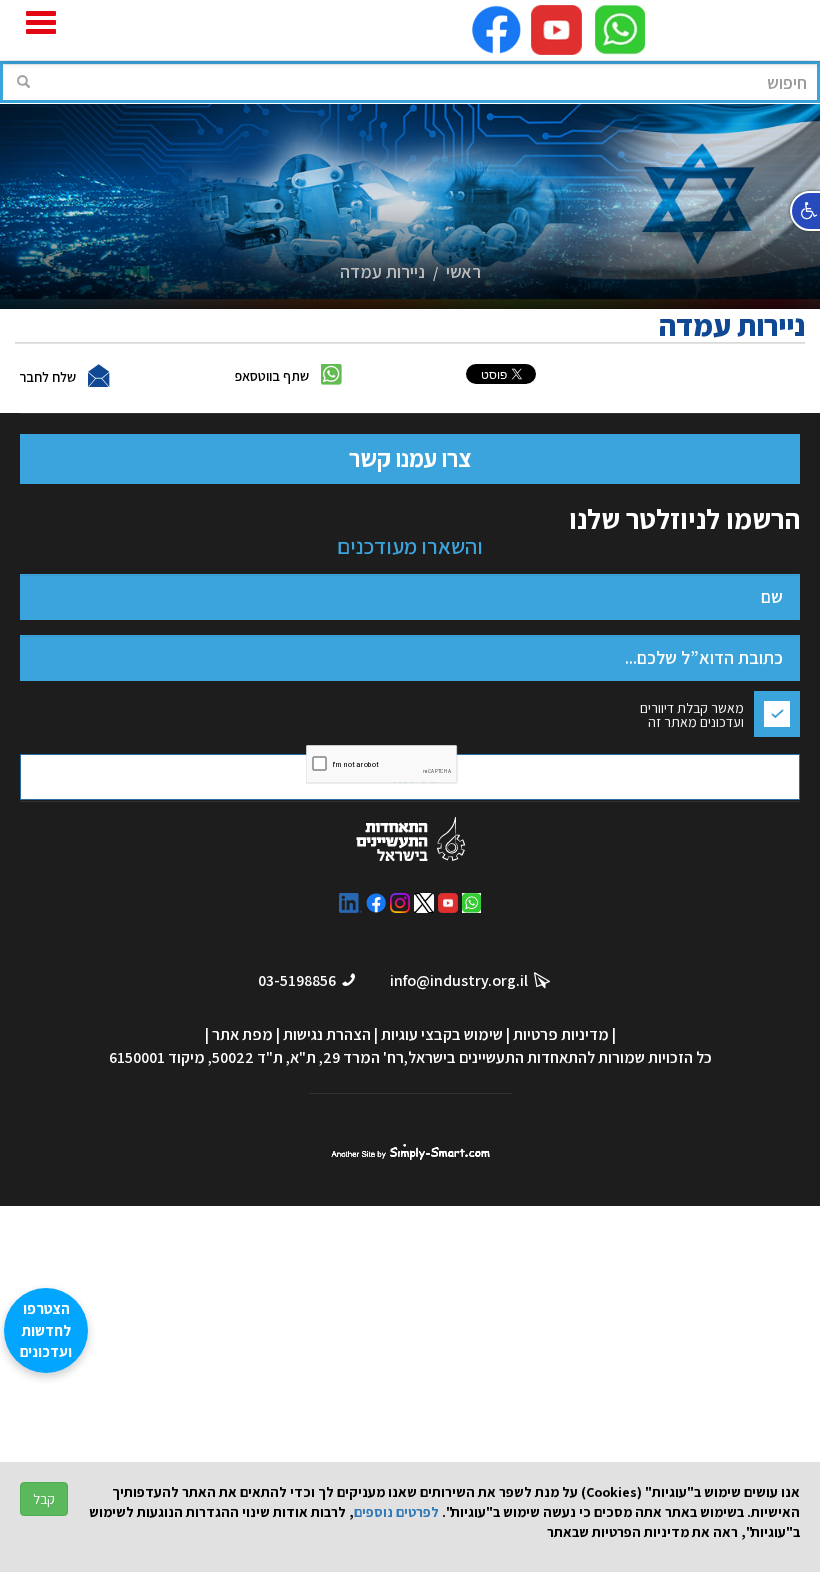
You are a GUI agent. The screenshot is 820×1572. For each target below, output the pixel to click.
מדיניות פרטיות (561, 1034)
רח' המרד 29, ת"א (347, 1057)
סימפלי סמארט (410, 1149)
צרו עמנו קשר (410, 458)
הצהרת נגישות (327, 1034)
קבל (44, 1499)
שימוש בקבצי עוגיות (442, 1034)
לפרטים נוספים (396, 1512)
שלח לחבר (47, 377)
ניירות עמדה (382, 271)
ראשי (463, 271)
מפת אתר (242, 1034)
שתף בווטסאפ (272, 376)
